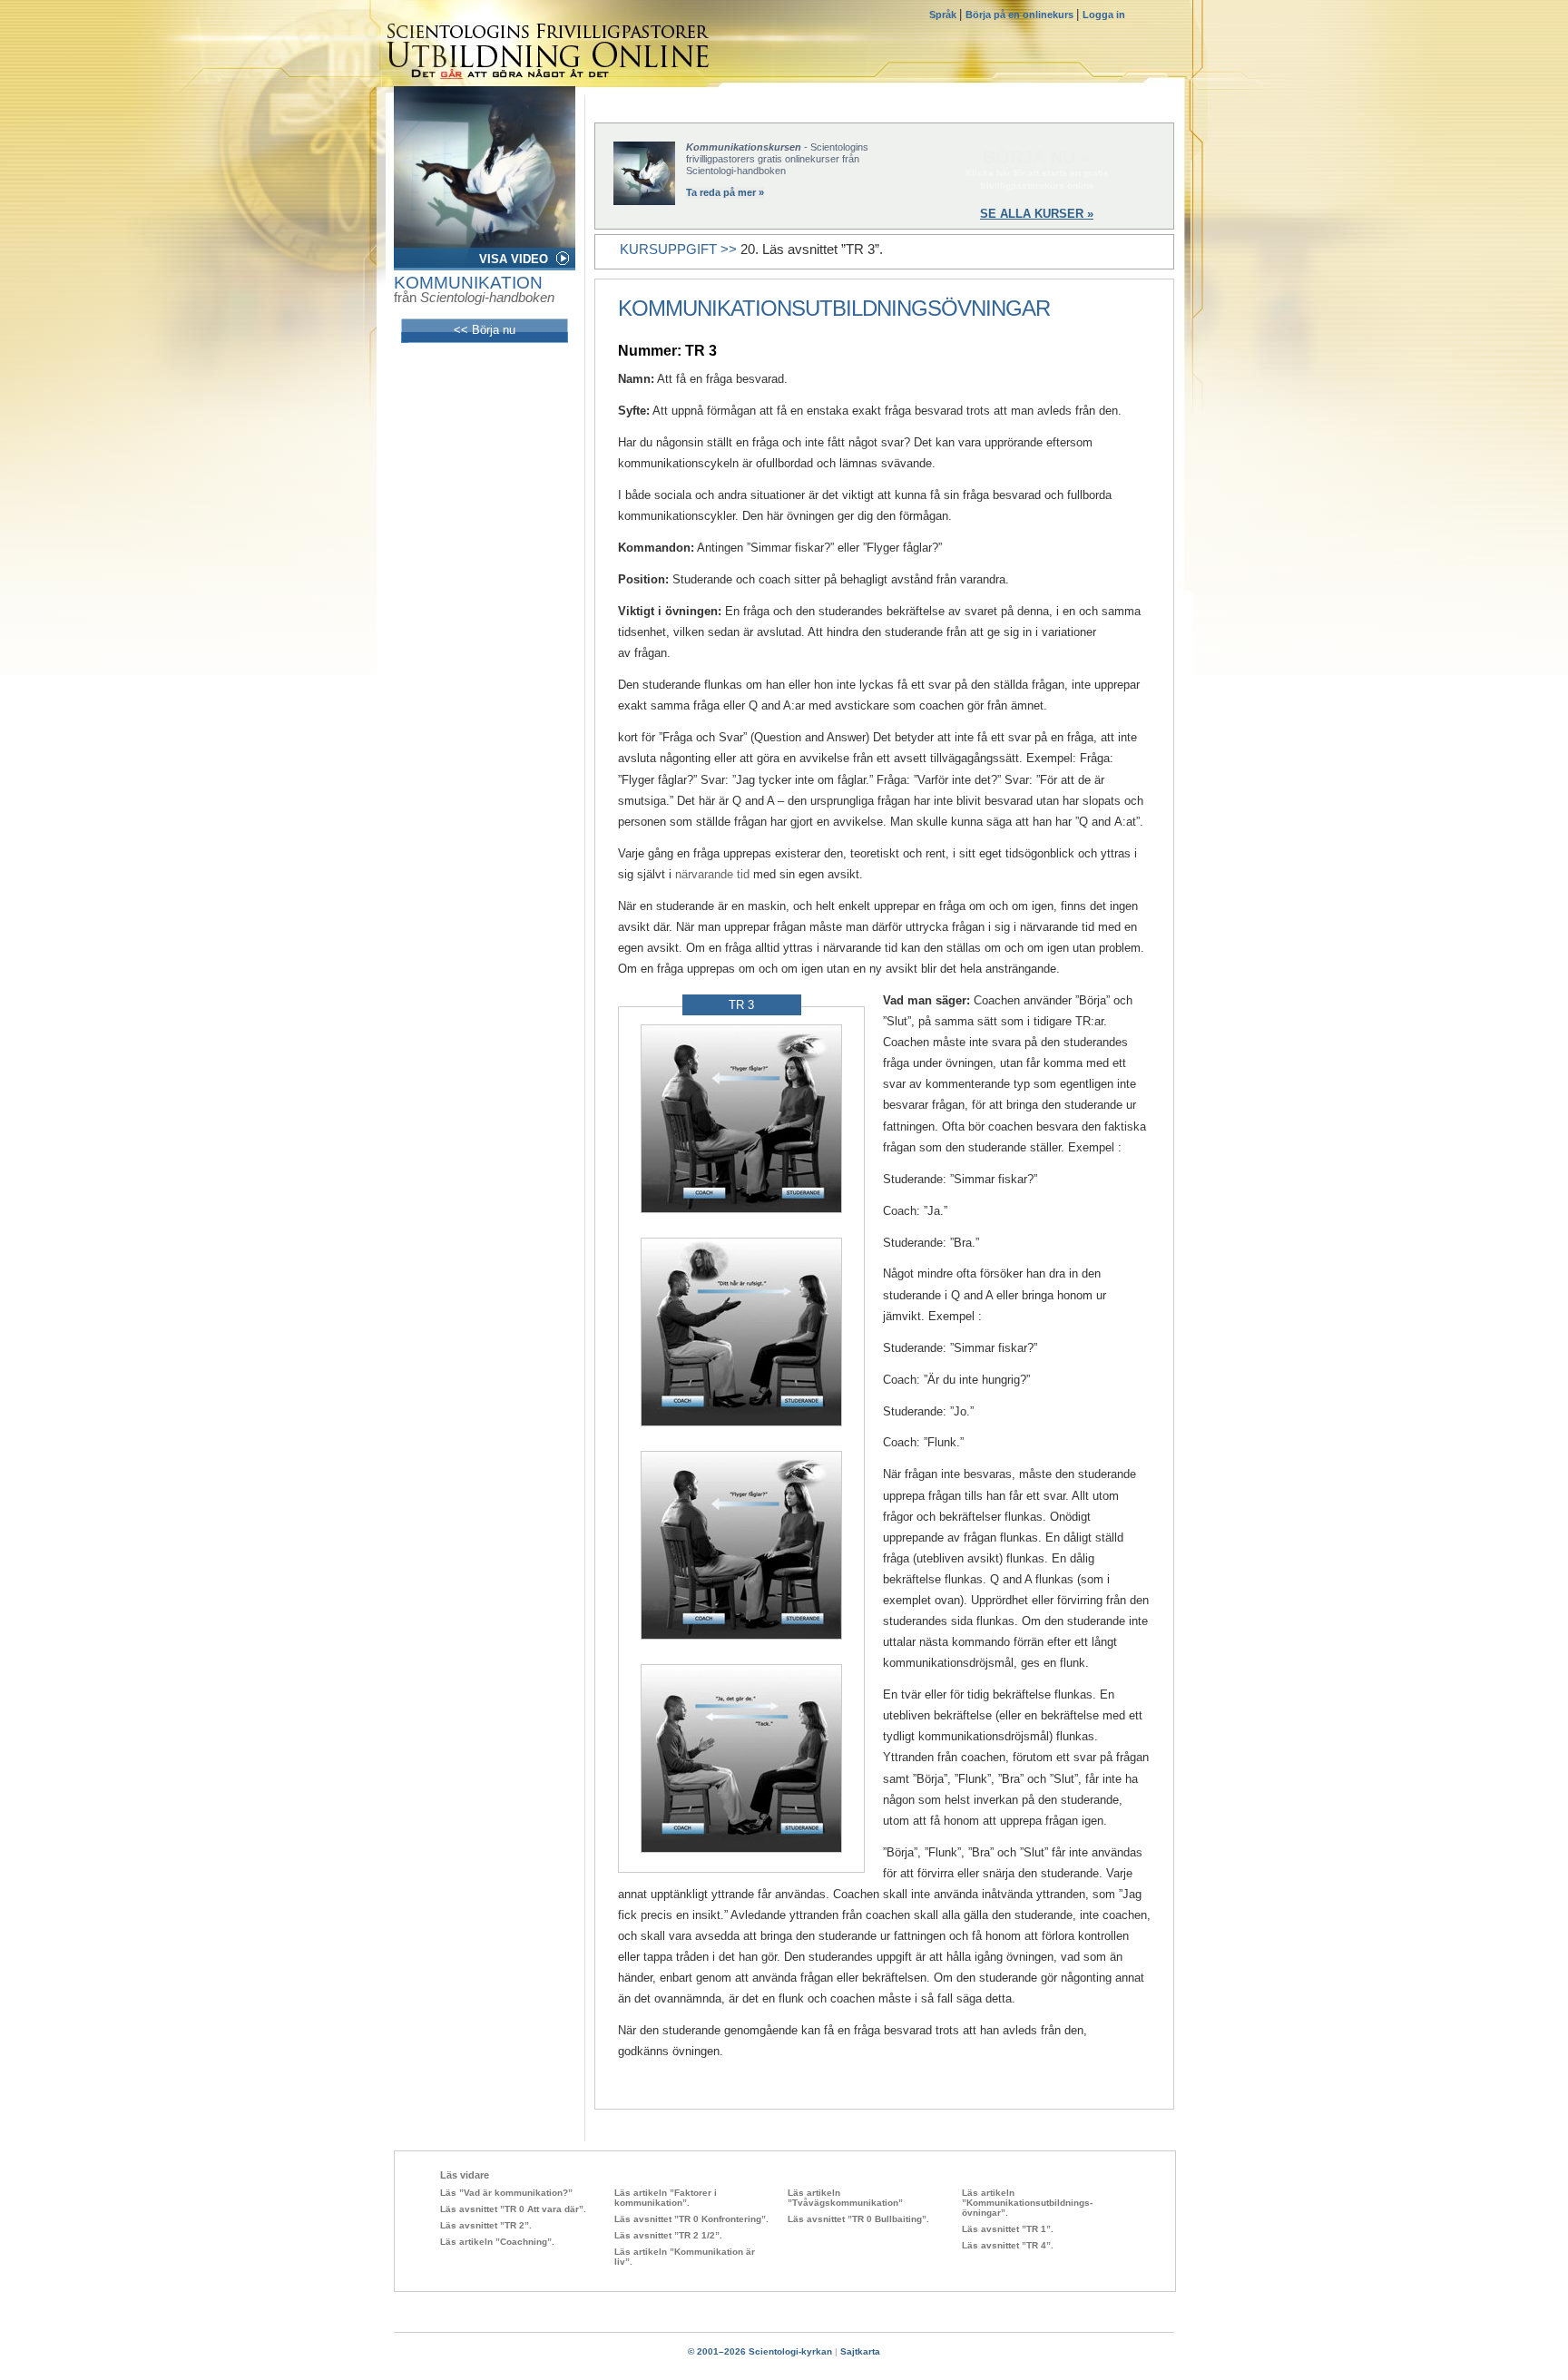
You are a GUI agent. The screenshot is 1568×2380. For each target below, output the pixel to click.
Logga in (1104, 15)
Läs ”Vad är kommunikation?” (506, 2193)
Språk (944, 15)
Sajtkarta (860, 2351)
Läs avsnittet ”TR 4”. (1008, 2245)
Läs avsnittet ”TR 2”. (486, 2225)
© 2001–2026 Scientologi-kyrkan (760, 2351)
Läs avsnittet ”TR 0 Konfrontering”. (691, 2219)
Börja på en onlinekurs (1021, 15)
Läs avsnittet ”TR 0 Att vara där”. (513, 2209)
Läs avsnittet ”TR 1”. (1008, 2229)
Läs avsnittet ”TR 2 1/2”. (668, 2235)
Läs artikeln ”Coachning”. (497, 2242)
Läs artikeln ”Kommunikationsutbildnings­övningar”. (1027, 2203)
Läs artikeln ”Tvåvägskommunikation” (845, 2198)
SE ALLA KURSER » (1037, 214)
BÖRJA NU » (1037, 157)
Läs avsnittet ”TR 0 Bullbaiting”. (858, 2219)
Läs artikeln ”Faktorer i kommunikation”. (666, 2198)
